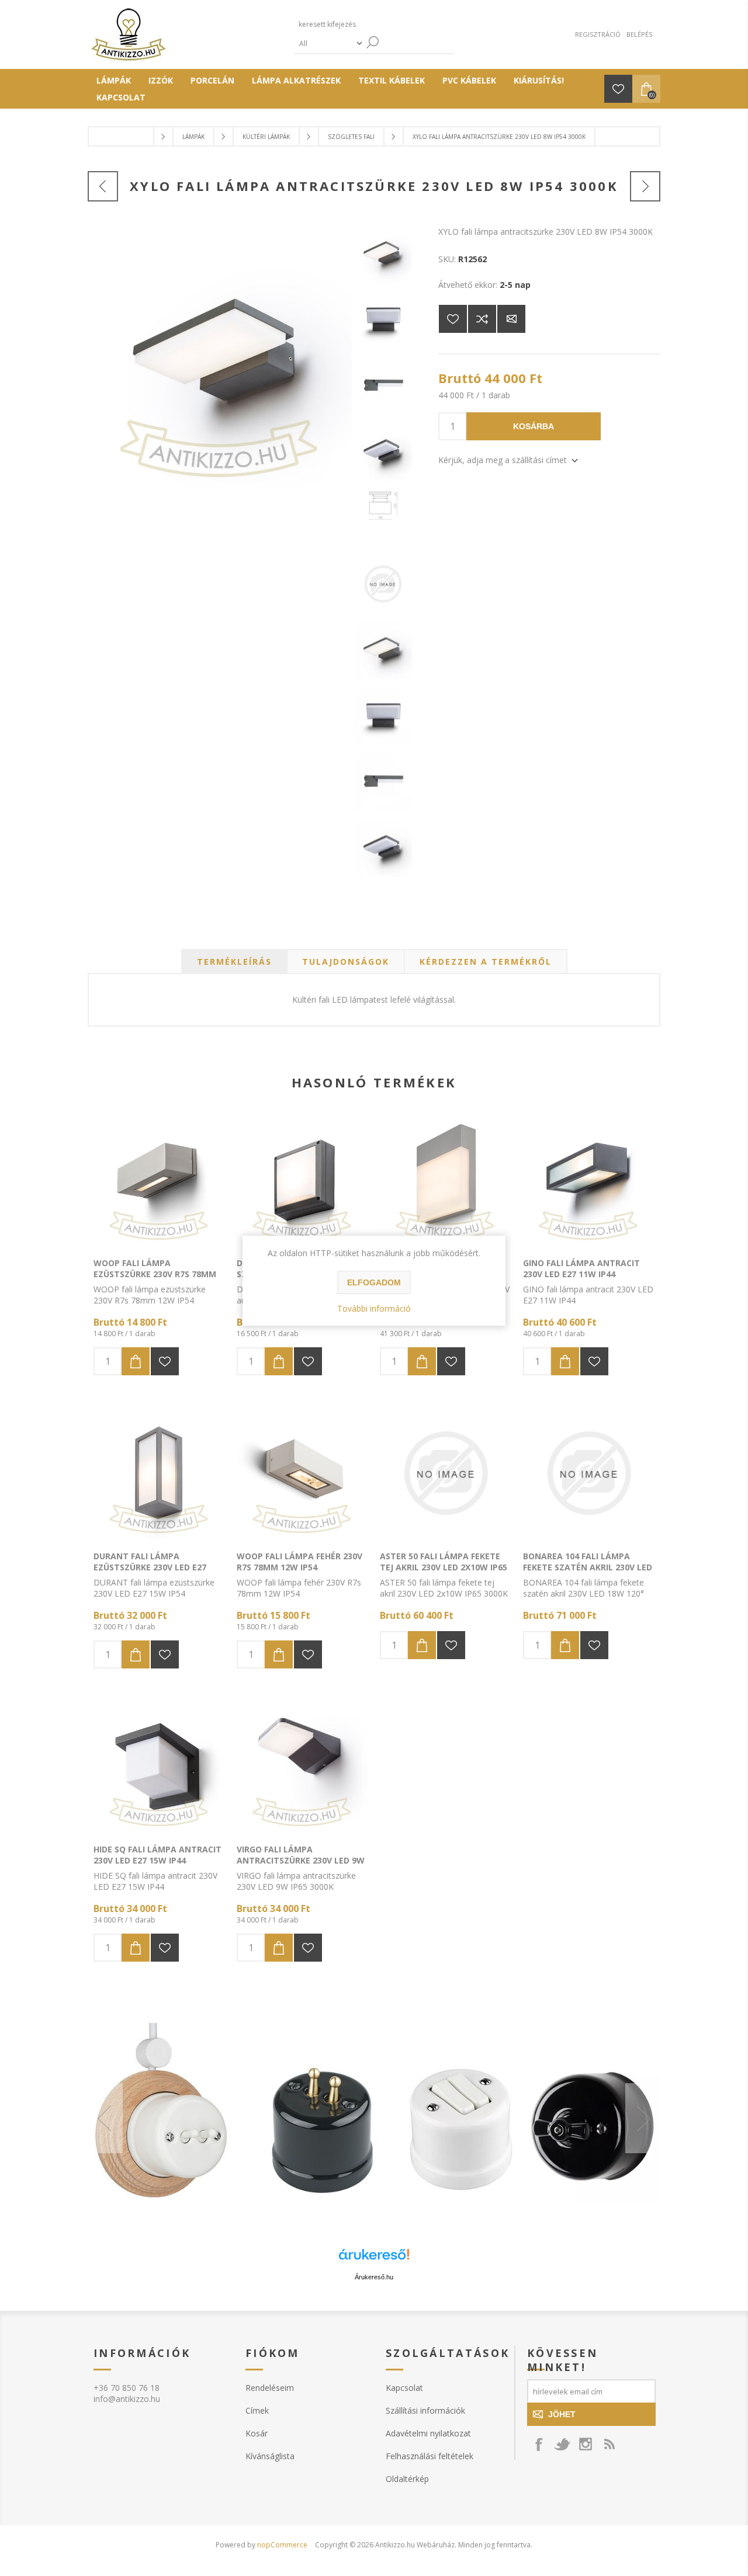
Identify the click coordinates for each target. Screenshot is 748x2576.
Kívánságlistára (453, 319)
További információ (374, 1308)
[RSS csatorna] (609, 2444)
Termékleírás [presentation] (234, 962)
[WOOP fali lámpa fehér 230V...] (103, 186)
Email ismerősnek (511, 319)
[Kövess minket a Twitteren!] (562, 2444)
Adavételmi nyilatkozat (428, 2433)
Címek (257, 2410)
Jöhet (562, 2414)
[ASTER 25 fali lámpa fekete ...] (645, 186)
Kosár (257, 2433)
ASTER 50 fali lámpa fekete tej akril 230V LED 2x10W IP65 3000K (444, 1567)
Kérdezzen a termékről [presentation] (486, 962)
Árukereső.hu (374, 2277)
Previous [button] (105, 2118)
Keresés (373, 42)
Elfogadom (374, 1282)
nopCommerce (282, 2545)
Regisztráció (598, 34)
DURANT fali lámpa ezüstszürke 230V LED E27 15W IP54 (150, 1567)
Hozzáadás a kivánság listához (165, 1361)
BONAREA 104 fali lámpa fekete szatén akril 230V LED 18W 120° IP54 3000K (588, 1567)
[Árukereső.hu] (374, 2260)
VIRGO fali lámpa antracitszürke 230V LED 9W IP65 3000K (301, 1860)
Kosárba (534, 426)
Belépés (639, 34)
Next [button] (643, 2118)
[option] (374, 2118)
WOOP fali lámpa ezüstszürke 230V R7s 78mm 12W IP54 (155, 1274)
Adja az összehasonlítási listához (482, 319)
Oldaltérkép (407, 2479)
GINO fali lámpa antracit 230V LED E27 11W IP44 (581, 1268)
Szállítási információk (425, 2410)
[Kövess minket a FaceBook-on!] (539, 2444)
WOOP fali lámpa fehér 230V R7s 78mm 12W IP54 (299, 1562)
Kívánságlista (270, 2456)
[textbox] (349, 24)
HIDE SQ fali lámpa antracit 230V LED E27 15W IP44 (157, 1855)
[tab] (234, 962)
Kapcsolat (404, 2388)
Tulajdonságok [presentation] (346, 962)
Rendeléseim (270, 2388)
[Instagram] (586, 2444)
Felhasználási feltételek (430, 2456)
